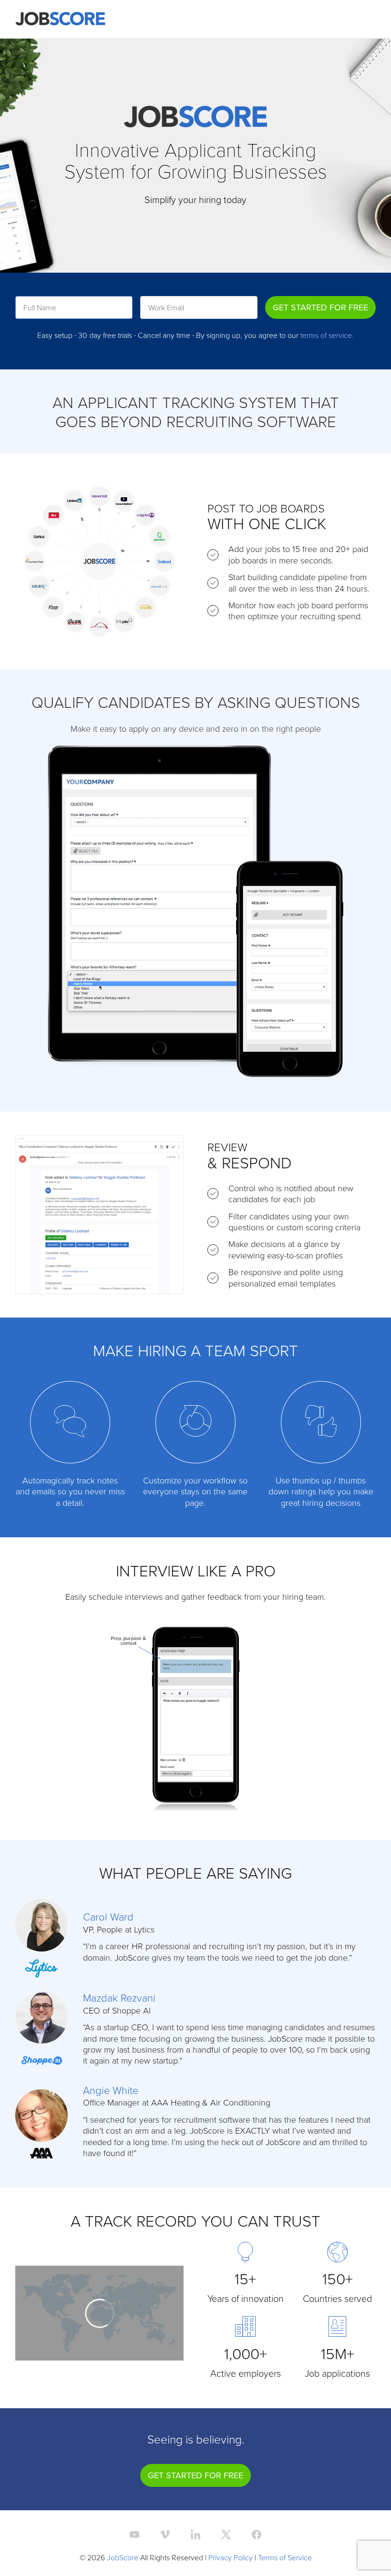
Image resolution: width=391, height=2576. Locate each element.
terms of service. (327, 335)
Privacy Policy (231, 2557)
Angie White (111, 2090)
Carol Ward (108, 1917)
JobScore (123, 2557)
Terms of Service (285, 2557)
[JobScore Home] (60, 19)
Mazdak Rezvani (119, 1998)
